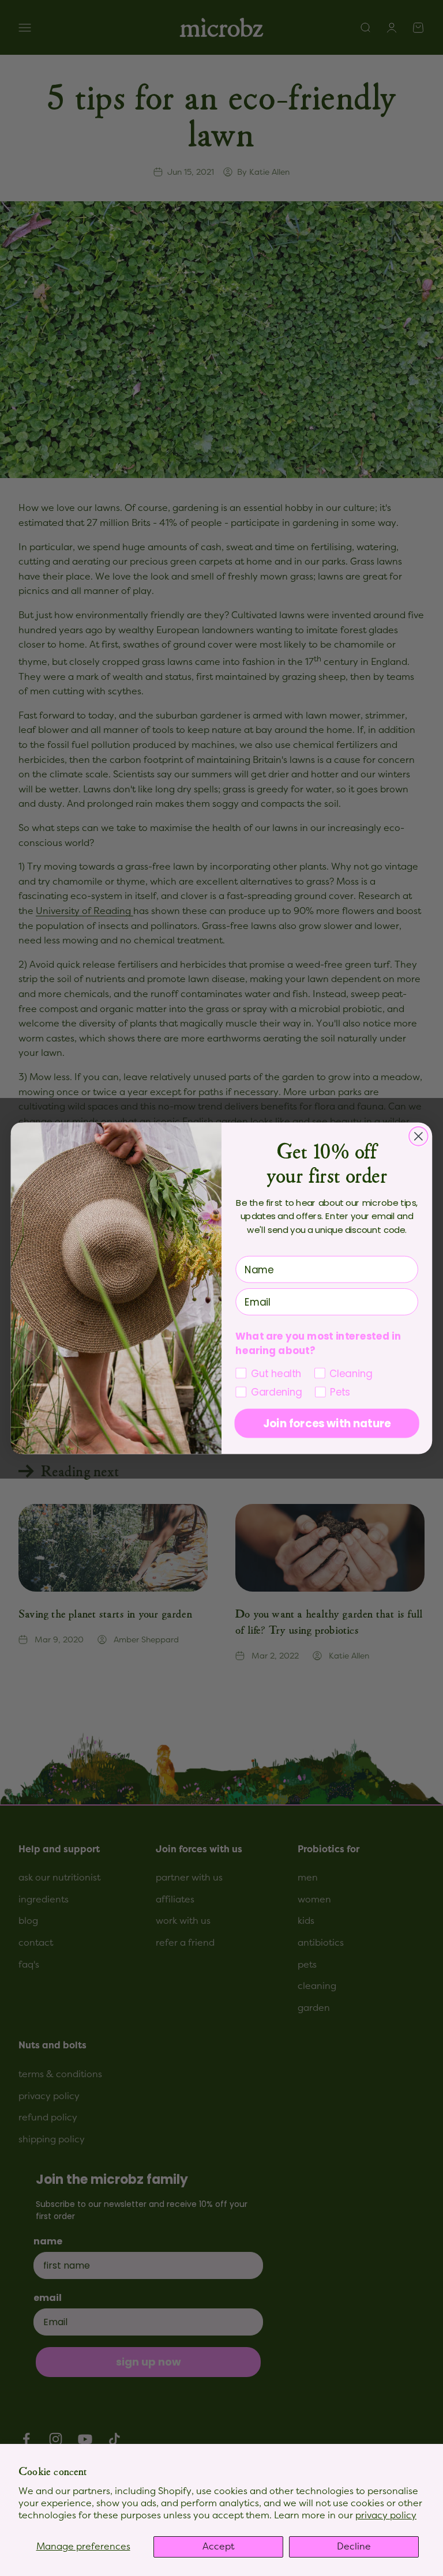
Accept (218, 2547)
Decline (354, 2547)
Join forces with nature (327, 1423)
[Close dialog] (418, 1136)
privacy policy (386, 2515)
